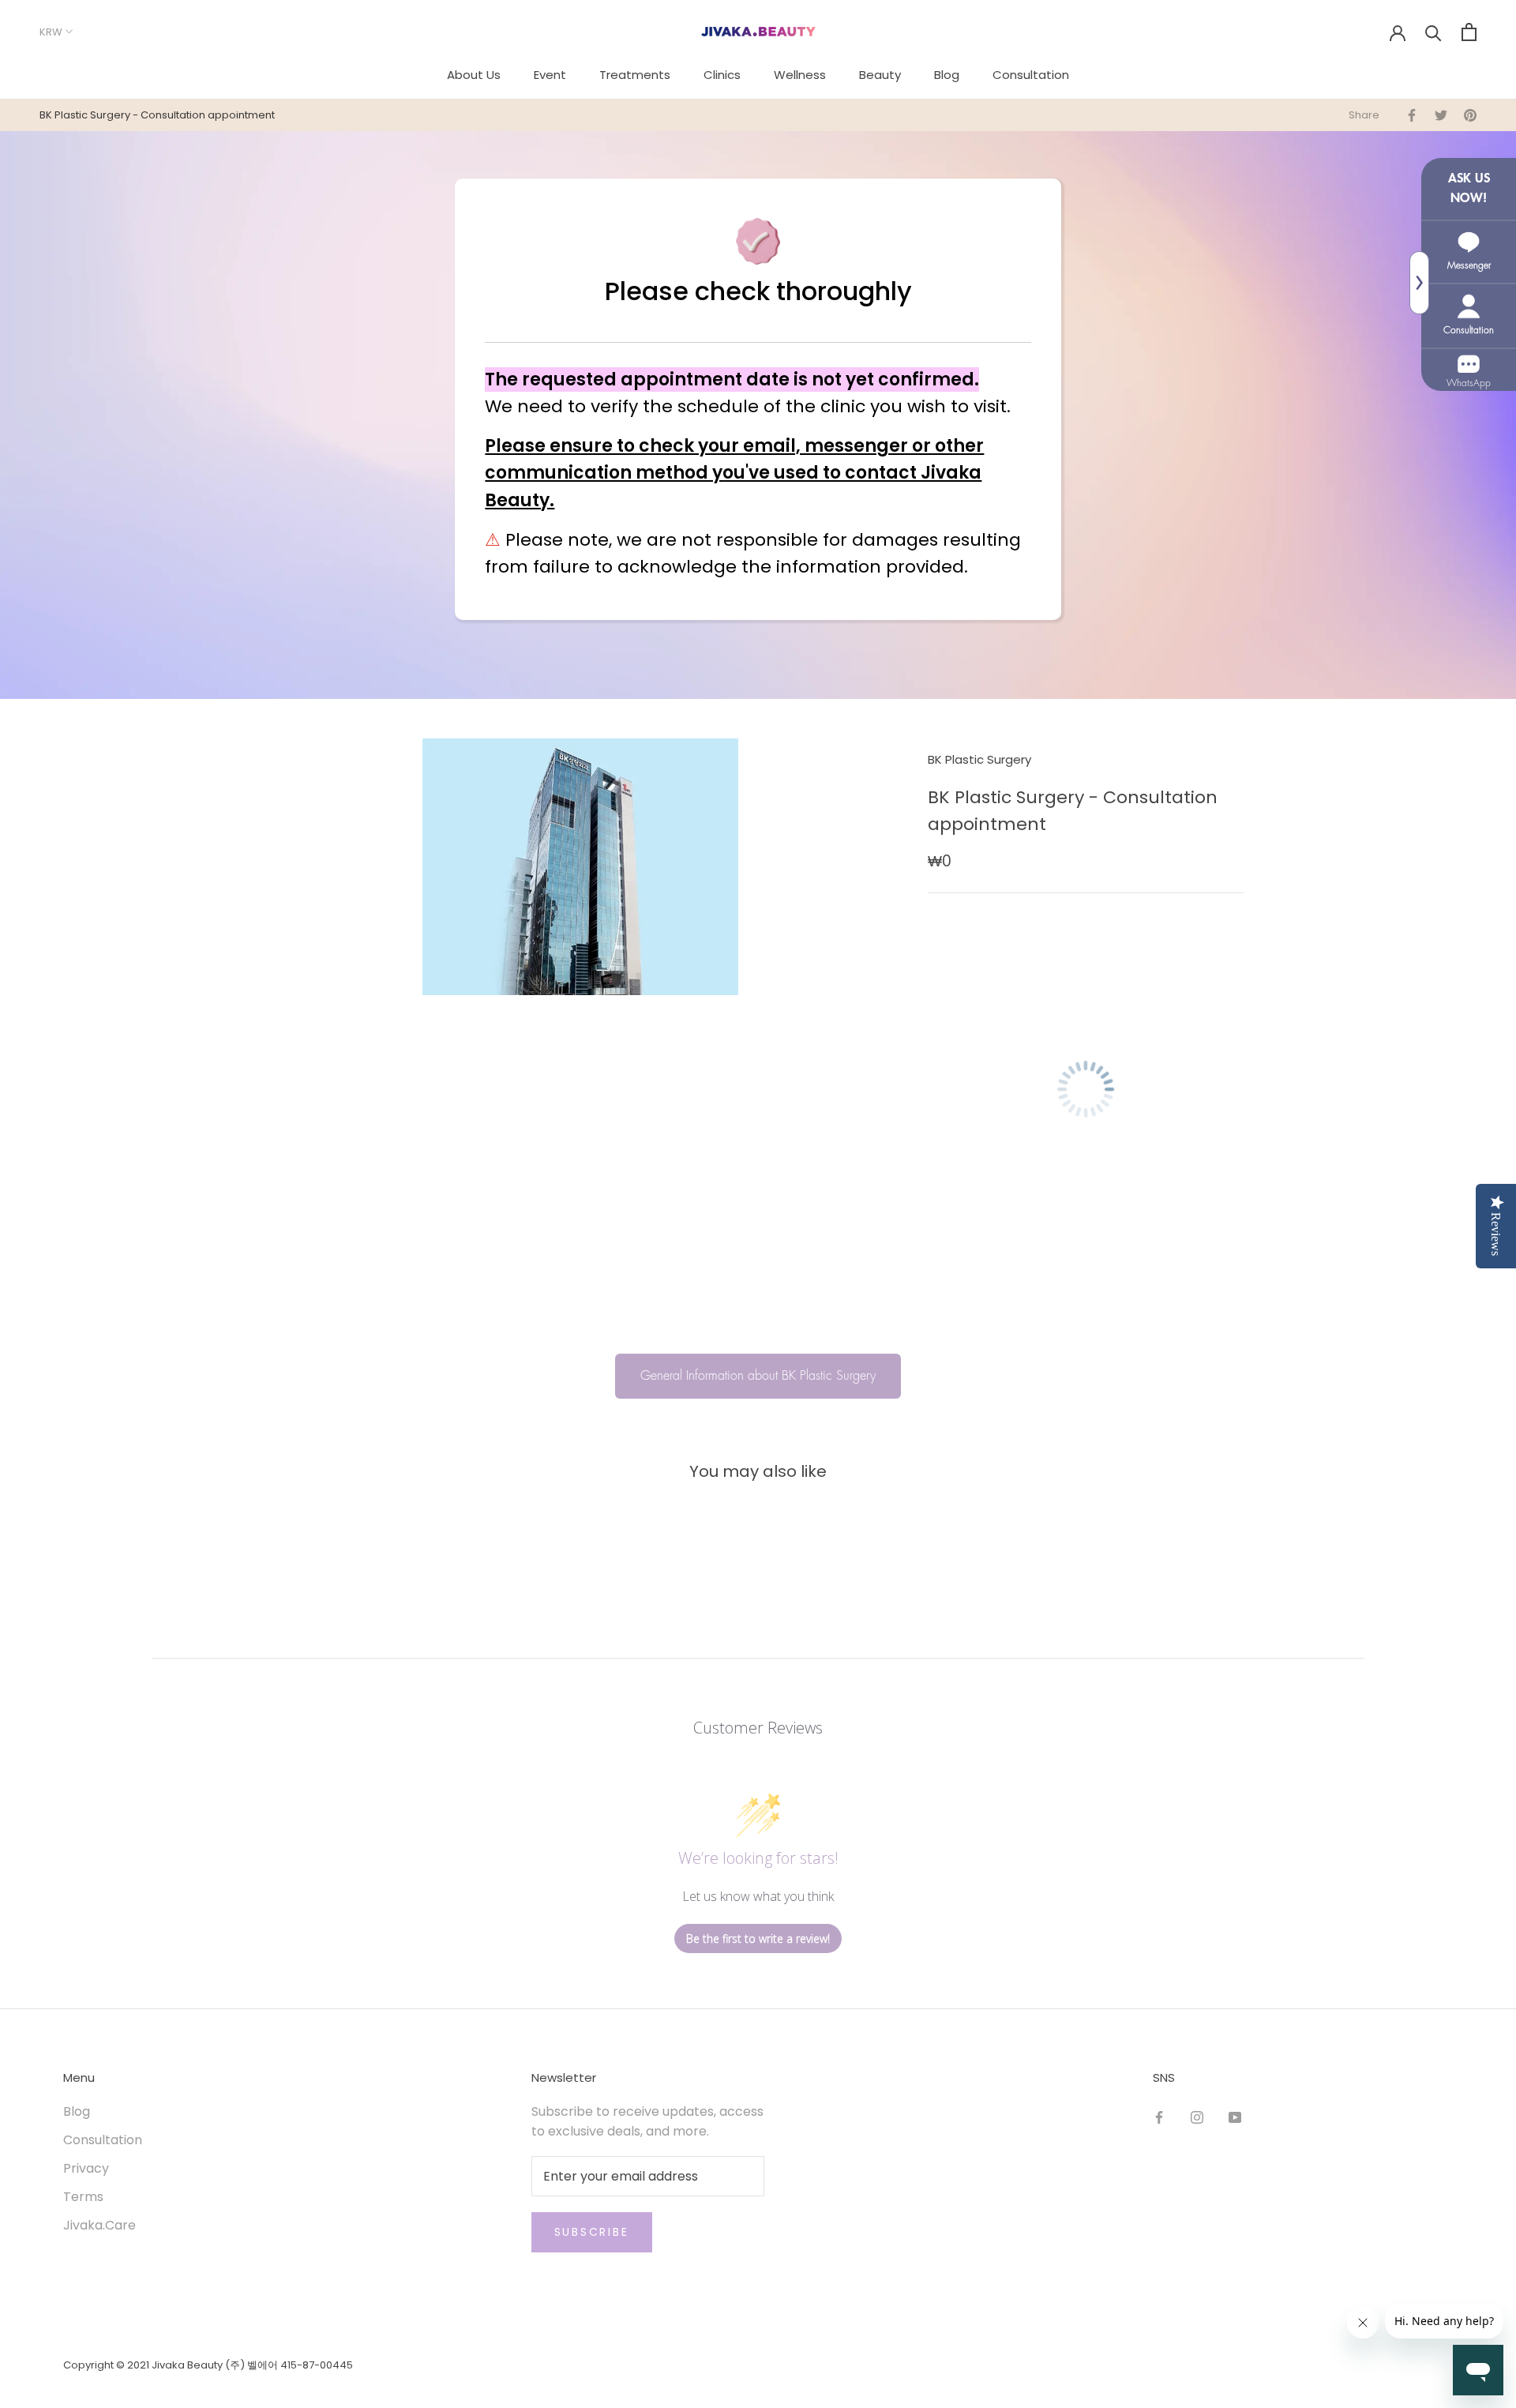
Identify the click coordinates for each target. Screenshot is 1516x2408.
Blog (947, 75)
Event (550, 75)
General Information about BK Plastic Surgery (758, 1376)
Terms (83, 2197)
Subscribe (592, 2232)
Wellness (800, 75)
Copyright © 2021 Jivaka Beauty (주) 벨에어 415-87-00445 (208, 2365)
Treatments (635, 75)
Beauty (880, 75)
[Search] (1433, 32)
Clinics (722, 75)
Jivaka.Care (99, 2225)
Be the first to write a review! (758, 1938)
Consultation (1031, 75)
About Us (474, 75)
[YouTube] (1235, 2117)
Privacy (86, 2168)
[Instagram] (1197, 2117)
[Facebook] (1159, 2117)
